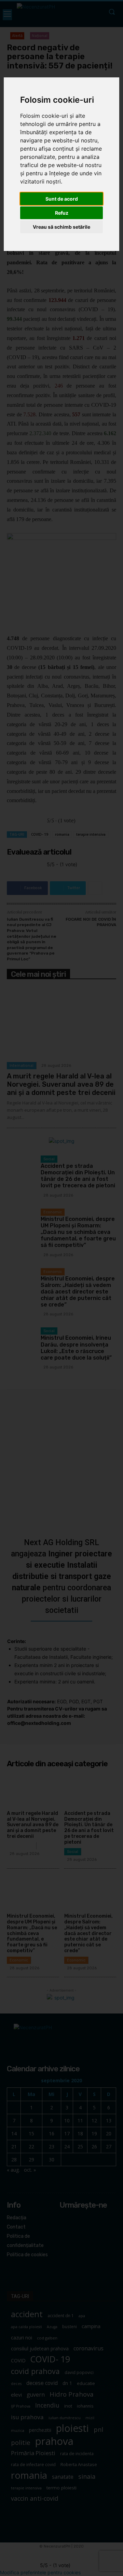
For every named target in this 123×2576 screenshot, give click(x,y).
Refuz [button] (62, 213)
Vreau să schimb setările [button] (61, 227)
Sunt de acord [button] (62, 199)
